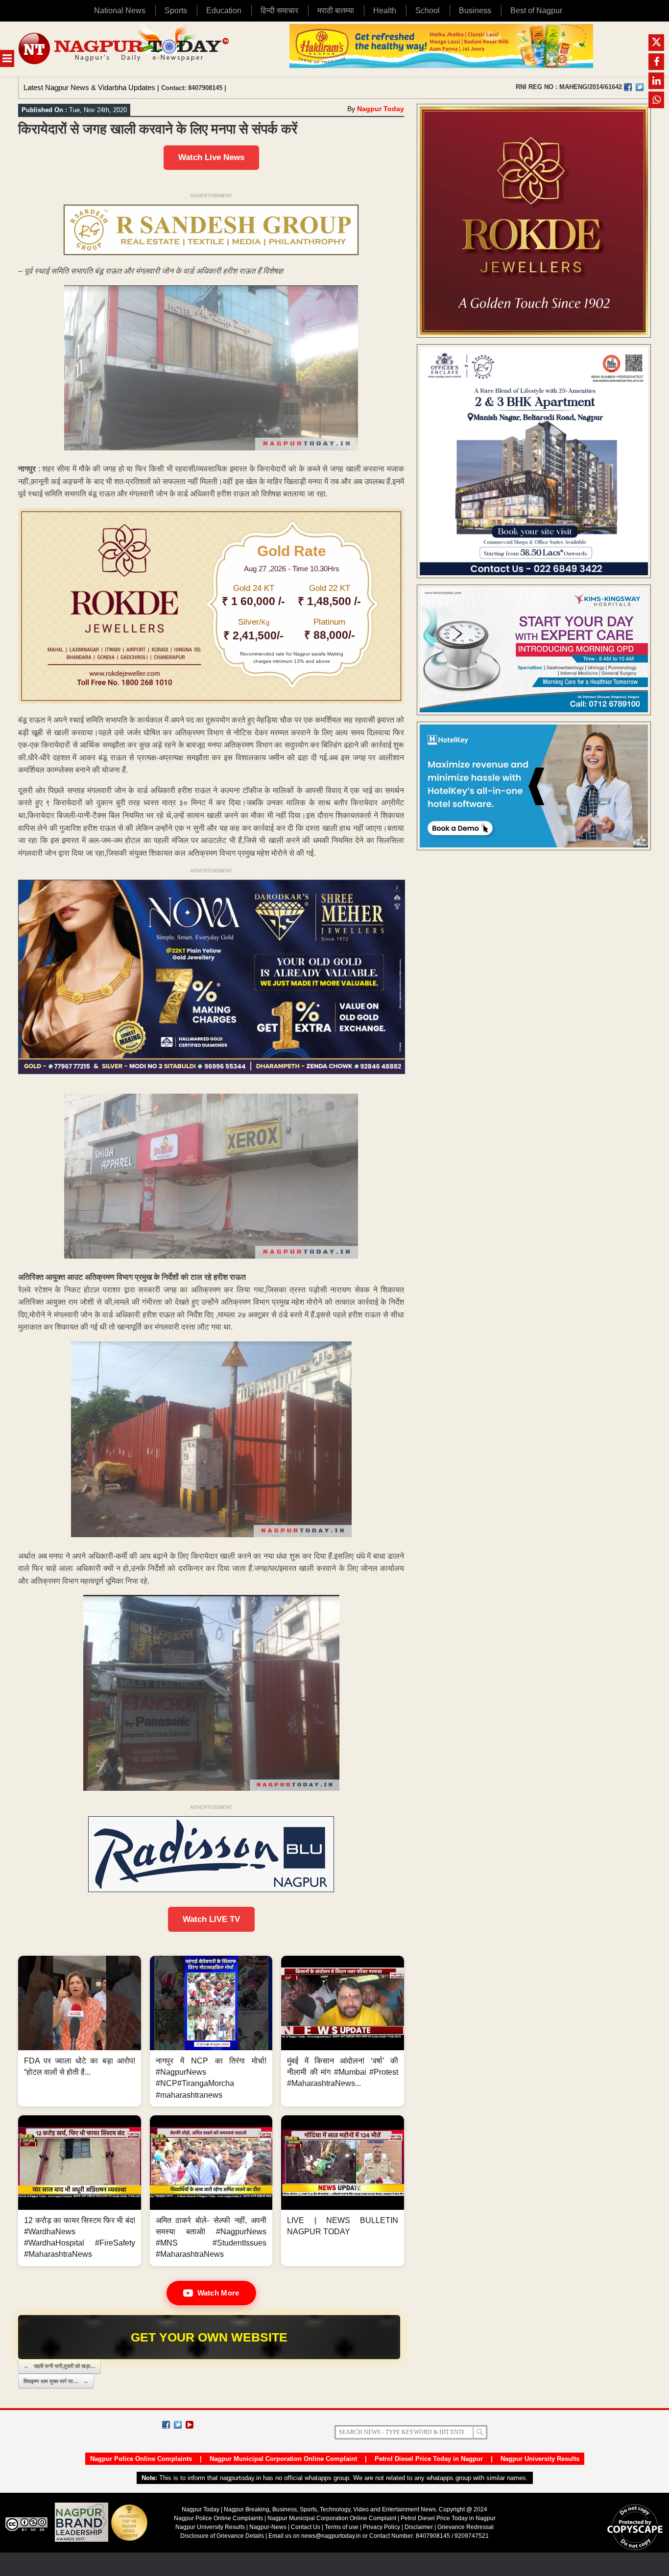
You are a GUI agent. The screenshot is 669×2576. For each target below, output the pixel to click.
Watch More (218, 2293)
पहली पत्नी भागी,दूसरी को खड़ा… (60, 2366)
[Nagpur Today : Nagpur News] (125, 49)
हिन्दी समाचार (279, 11)
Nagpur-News (268, 2527)
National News (120, 11)
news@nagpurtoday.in (331, 2536)
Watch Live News (211, 157)
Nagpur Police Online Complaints (141, 2459)
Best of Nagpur (536, 11)
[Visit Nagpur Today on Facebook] (628, 87)
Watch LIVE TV (211, 1919)
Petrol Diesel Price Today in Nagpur (429, 2459)
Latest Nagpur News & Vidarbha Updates (89, 87)
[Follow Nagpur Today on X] (178, 2425)
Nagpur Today (381, 109)
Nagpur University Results (540, 2459)
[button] (80, 2031)
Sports (176, 11)
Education (224, 11)
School (428, 11)
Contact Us (306, 2527)
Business (475, 11)
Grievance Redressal (466, 2527)
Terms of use (342, 2527)
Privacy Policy (382, 2527)
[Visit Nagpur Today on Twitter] (640, 87)
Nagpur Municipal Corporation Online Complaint (283, 2459)
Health (385, 11)
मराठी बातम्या (336, 11)
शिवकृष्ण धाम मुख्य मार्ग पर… (56, 2381)
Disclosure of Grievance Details (222, 2536)
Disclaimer (419, 2527)
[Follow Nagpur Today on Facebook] (166, 2425)
